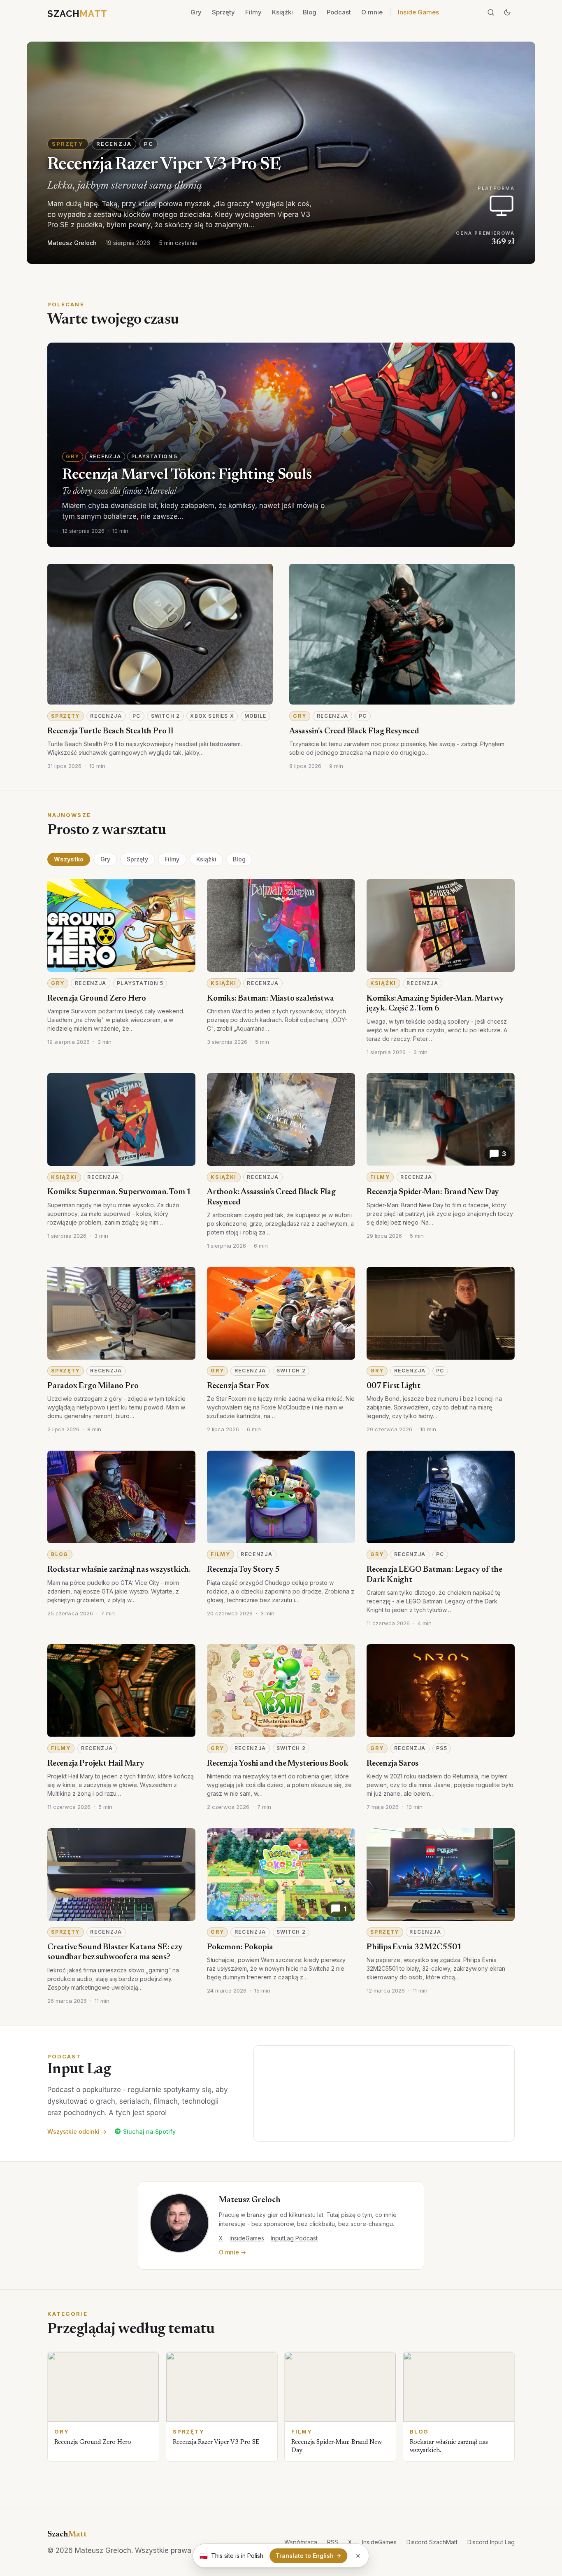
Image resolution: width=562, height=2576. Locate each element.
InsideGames (247, 2238)
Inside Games (418, 12)
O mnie (372, 12)
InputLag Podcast (294, 2238)
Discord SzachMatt (432, 2542)
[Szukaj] (491, 12)
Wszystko (69, 859)
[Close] (358, 2556)
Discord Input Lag (491, 2542)
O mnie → (232, 2252)
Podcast (339, 12)
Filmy (253, 12)
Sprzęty (223, 12)
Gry (196, 12)
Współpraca (301, 2542)
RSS (333, 2542)
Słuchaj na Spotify (149, 2131)
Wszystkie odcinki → (77, 2131)
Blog (310, 12)
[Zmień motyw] (507, 12)
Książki (282, 12)
